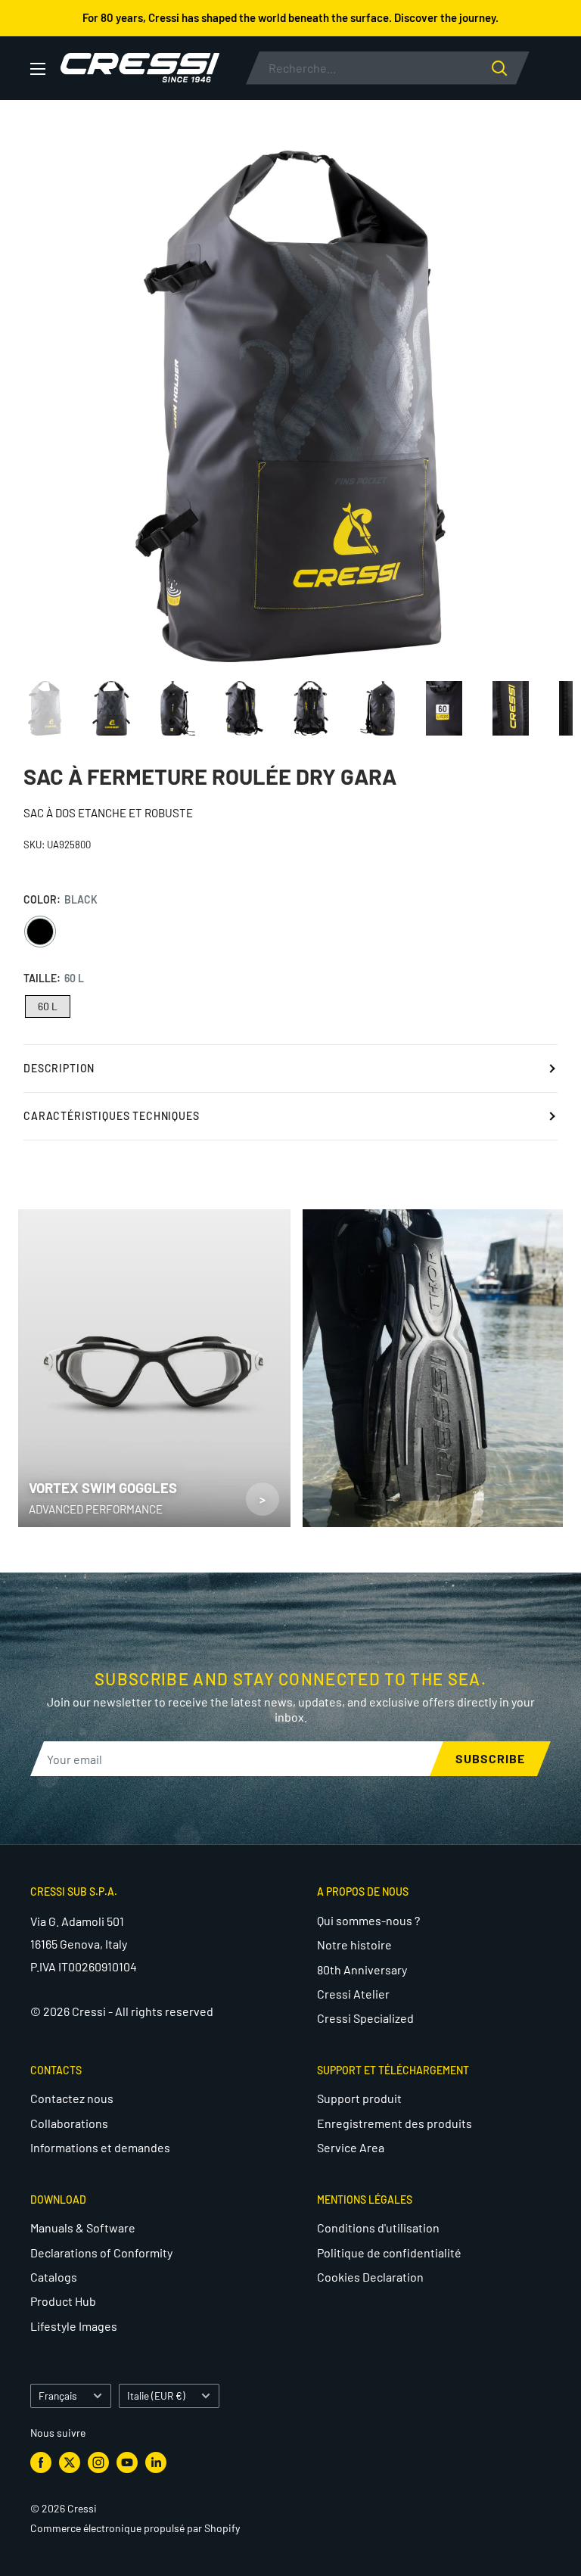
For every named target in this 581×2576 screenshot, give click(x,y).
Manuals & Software (83, 2228)
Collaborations (69, 2123)
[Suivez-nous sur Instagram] (98, 2462)
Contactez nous (72, 2098)
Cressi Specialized (365, 2018)
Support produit (359, 2098)
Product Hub (63, 2301)
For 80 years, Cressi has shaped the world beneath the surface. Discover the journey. (290, 17)
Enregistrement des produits (395, 2123)
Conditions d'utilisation (378, 2228)
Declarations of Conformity (101, 2252)
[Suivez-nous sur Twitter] (70, 2462)
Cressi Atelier (353, 1994)
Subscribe (490, 1758)
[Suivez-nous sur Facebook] (41, 2462)
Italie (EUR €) (156, 2396)
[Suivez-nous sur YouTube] (127, 2462)
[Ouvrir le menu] (38, 69)
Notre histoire (354, 1944)
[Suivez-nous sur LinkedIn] (156, 2462)
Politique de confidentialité (389, 2252)
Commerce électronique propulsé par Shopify (135, 2528)
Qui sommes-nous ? (368, 1920)
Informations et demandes (100, 2147)
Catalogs (54, 2277)
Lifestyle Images (74, 2326)
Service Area (351, 2147)
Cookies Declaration (370, 2277)
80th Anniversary (362, 1969)
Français (58, 2396)
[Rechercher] (511, 68)
